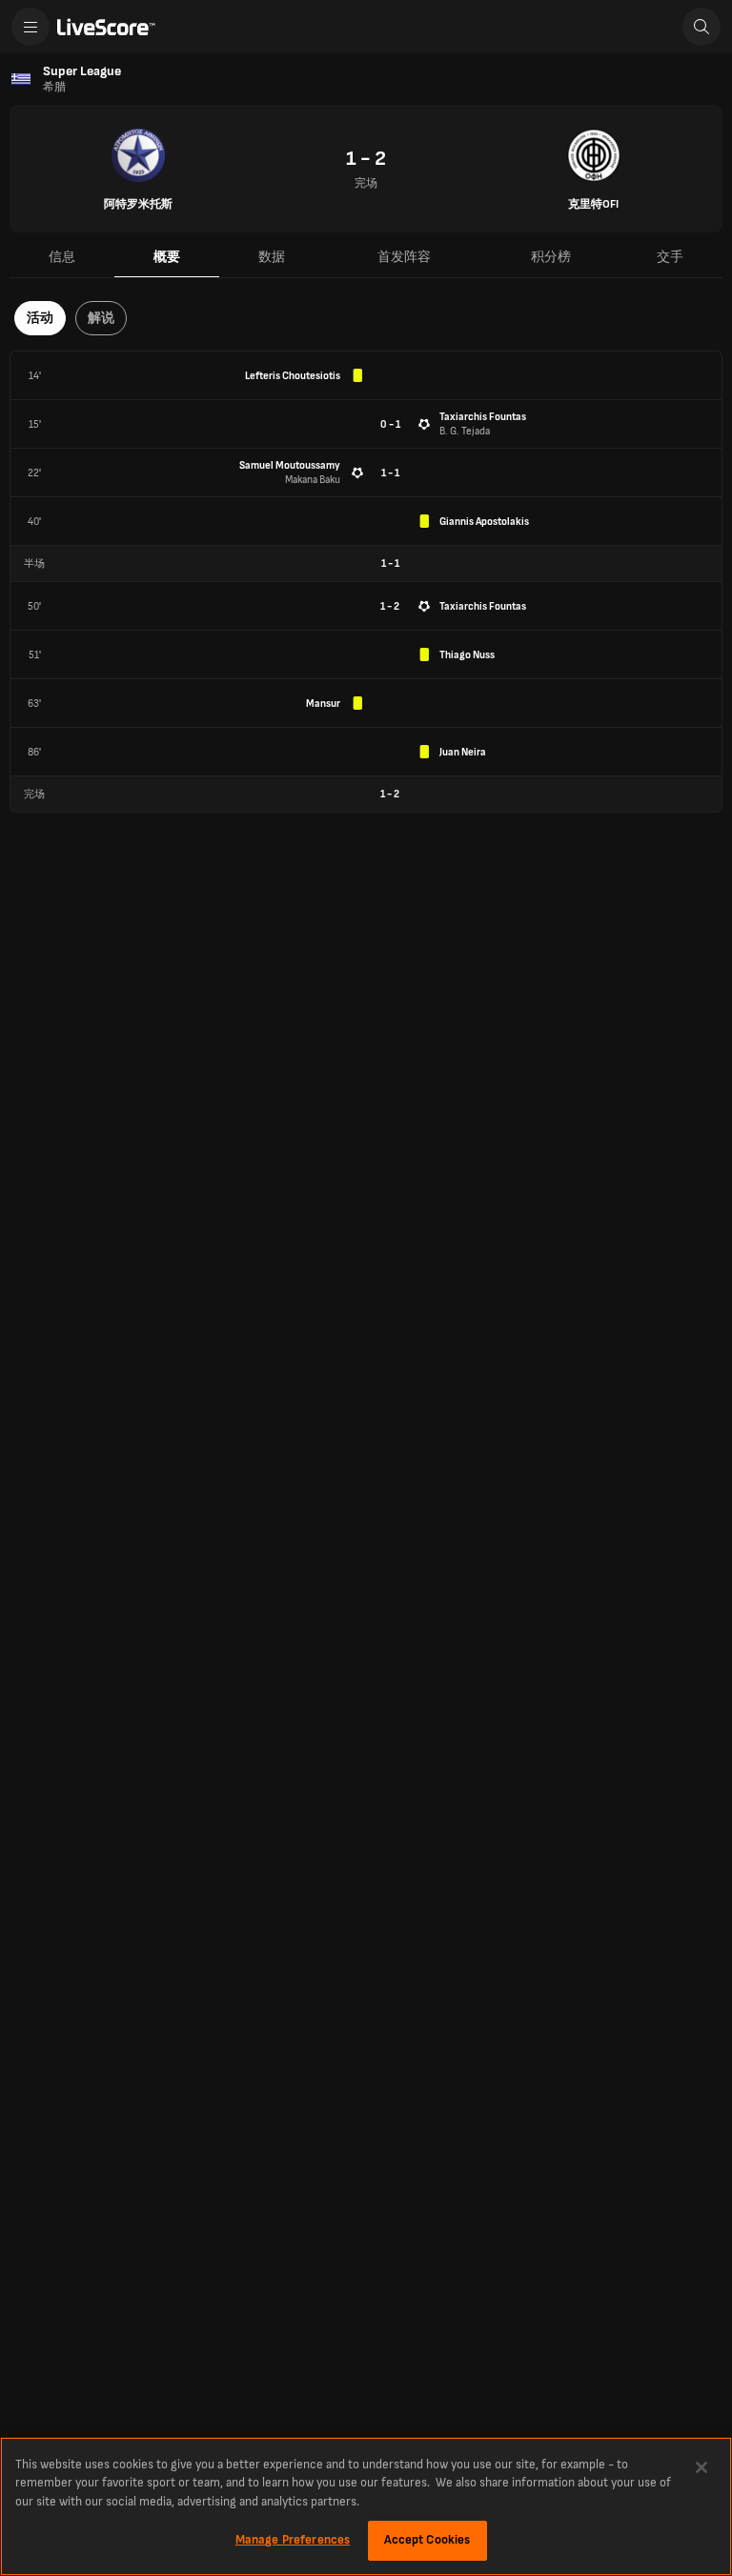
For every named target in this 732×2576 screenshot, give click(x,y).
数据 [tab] (272, 257)
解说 (101, 318)
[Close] (701, 2467)
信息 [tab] (62, 257)
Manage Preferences (293, 2540)
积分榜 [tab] (551, 257)
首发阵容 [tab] (404, 257)
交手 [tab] (670, 257)
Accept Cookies (427, 2540)
